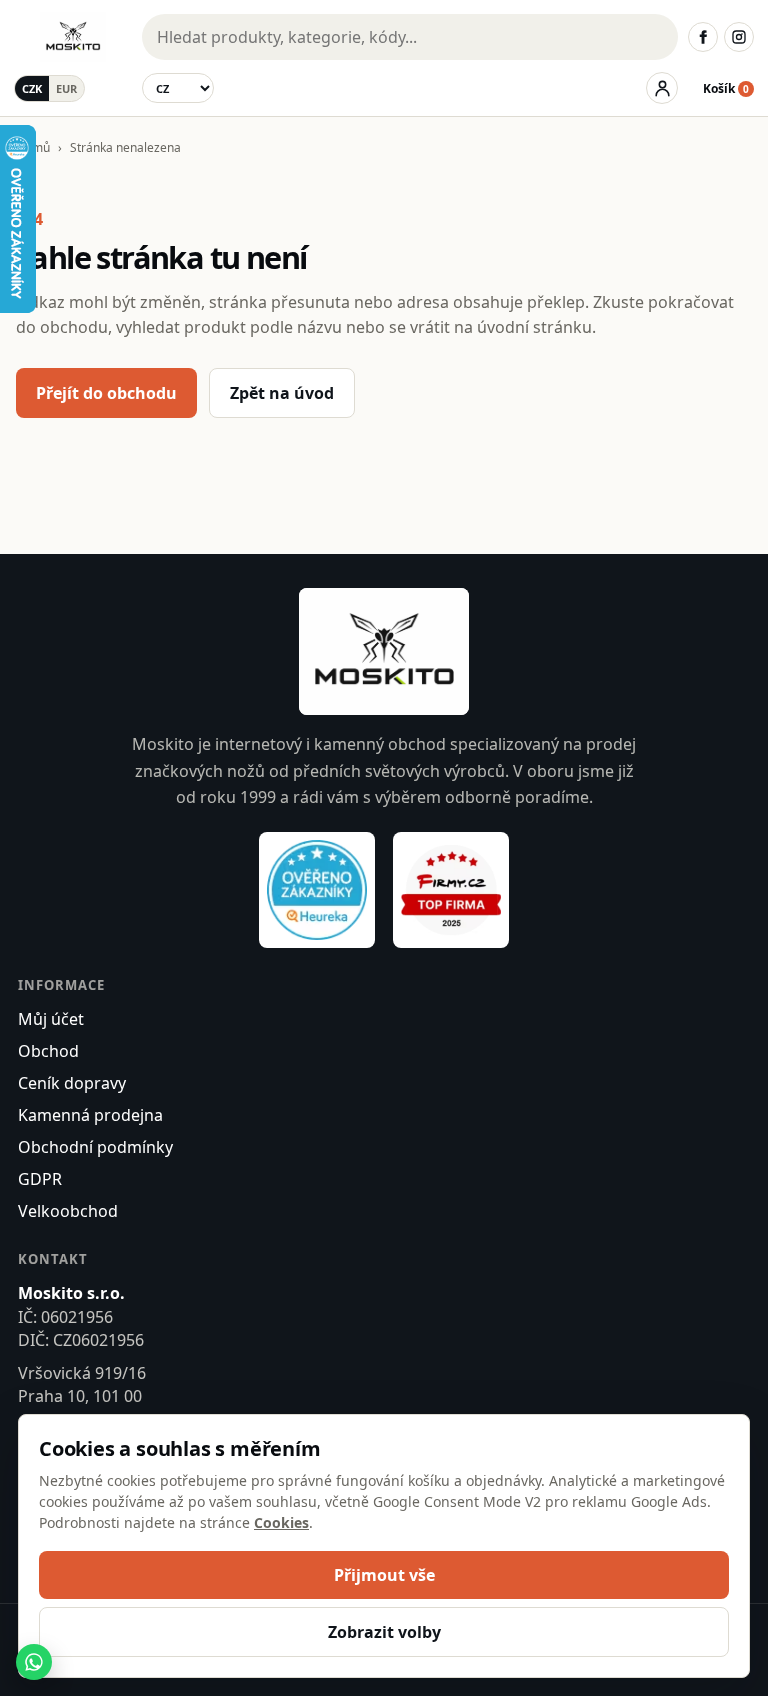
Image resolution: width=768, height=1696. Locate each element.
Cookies (281, 1522)
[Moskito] (73, 37)
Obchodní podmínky (95, 1147)
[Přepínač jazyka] (178, 88)
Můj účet (51, 1019)
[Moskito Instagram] (739, 37)
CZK (32, 88)
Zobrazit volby (384, 1632)
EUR (66, 88)
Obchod (48, 1051)
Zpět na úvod (282, 393)
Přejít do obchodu (106, 393)
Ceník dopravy (72, 1083)
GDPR (40, 1179)
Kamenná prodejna (90, 1115)
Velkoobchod (68, 1211)
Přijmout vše (384, 1575)
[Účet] (662, 88)
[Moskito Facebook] (703, 37)
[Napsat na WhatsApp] (34, 1662)
